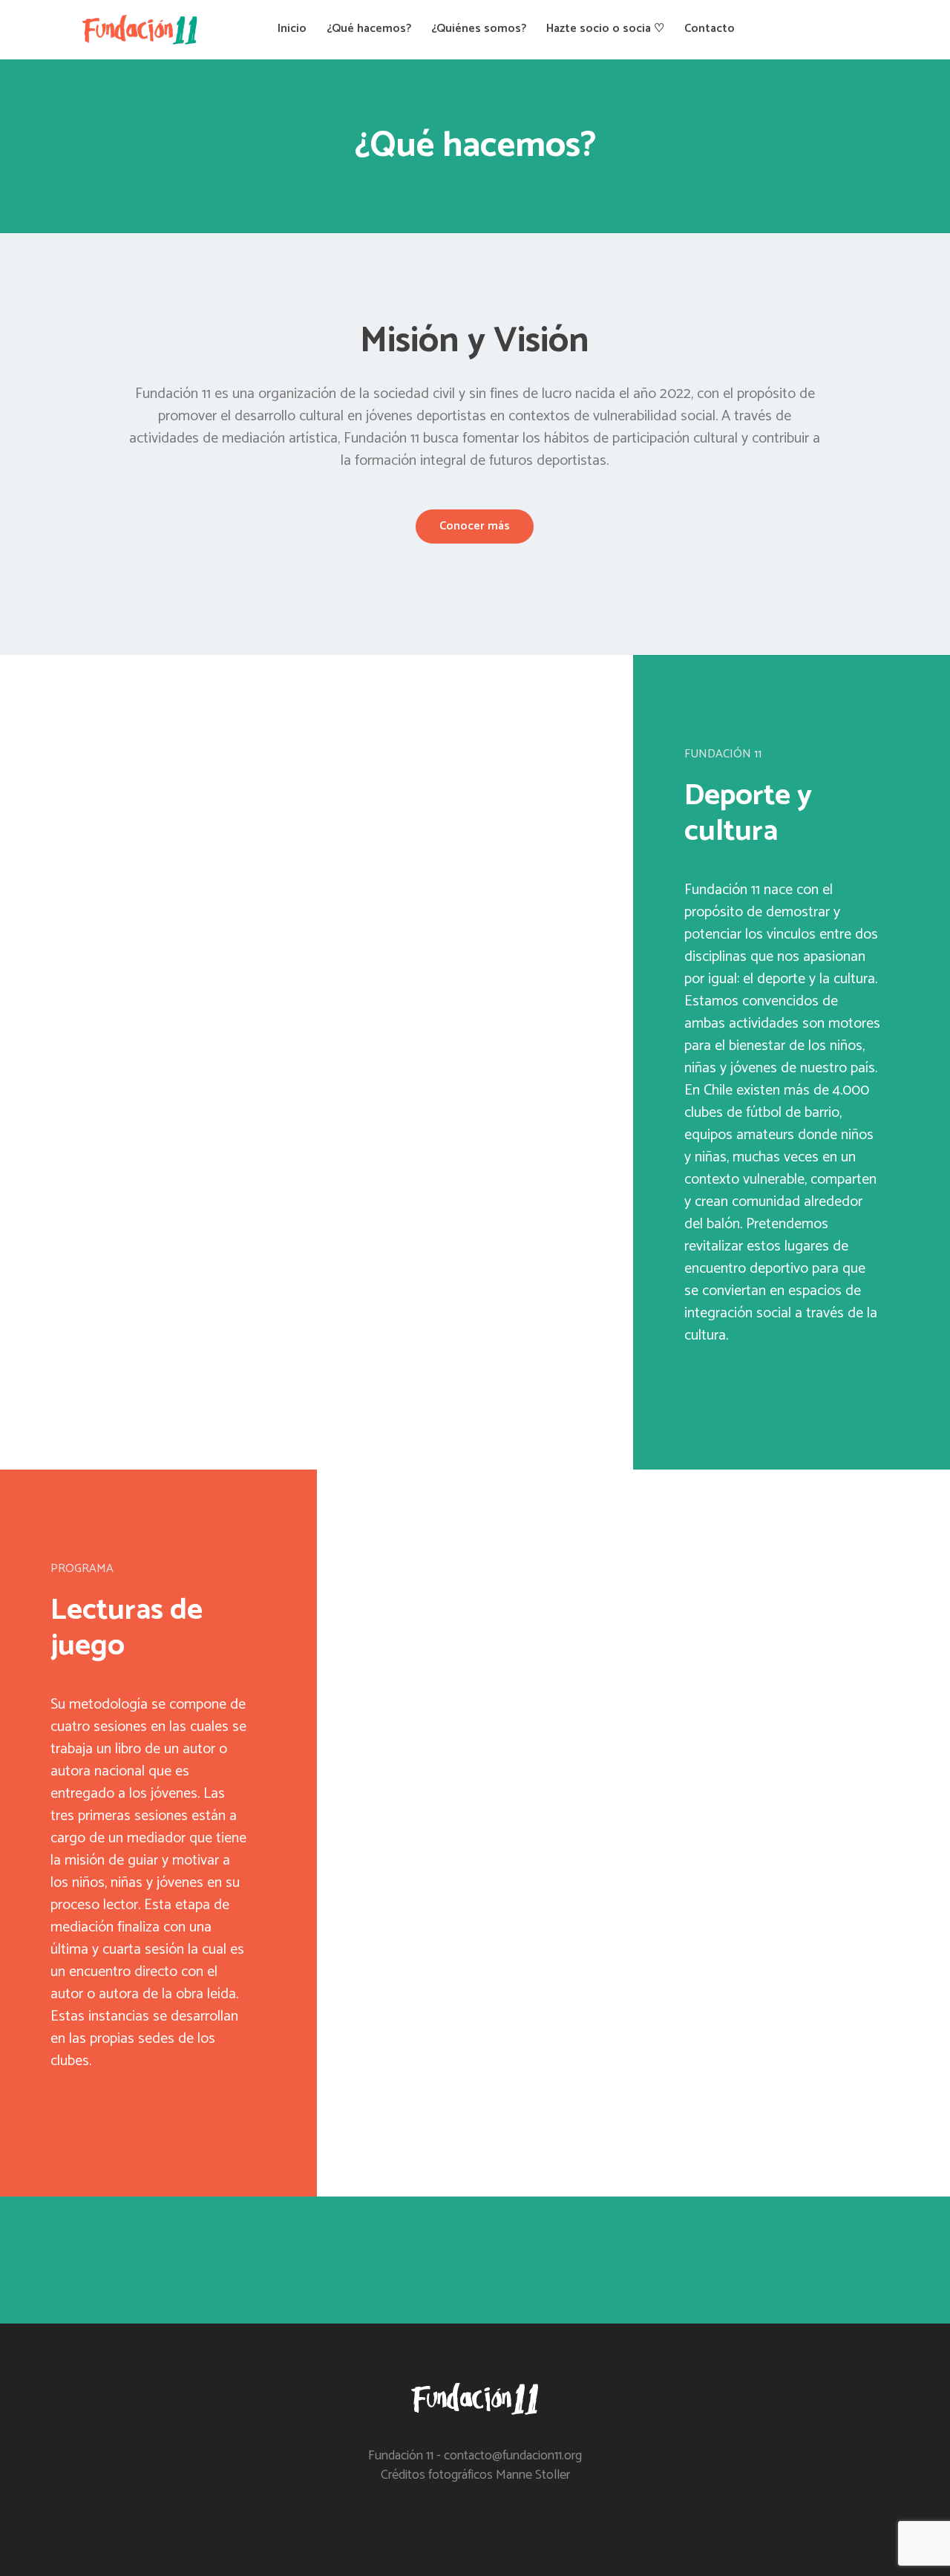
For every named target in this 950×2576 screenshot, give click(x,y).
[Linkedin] (845, 30)
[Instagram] (820, 30)
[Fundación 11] (475, 2401)
